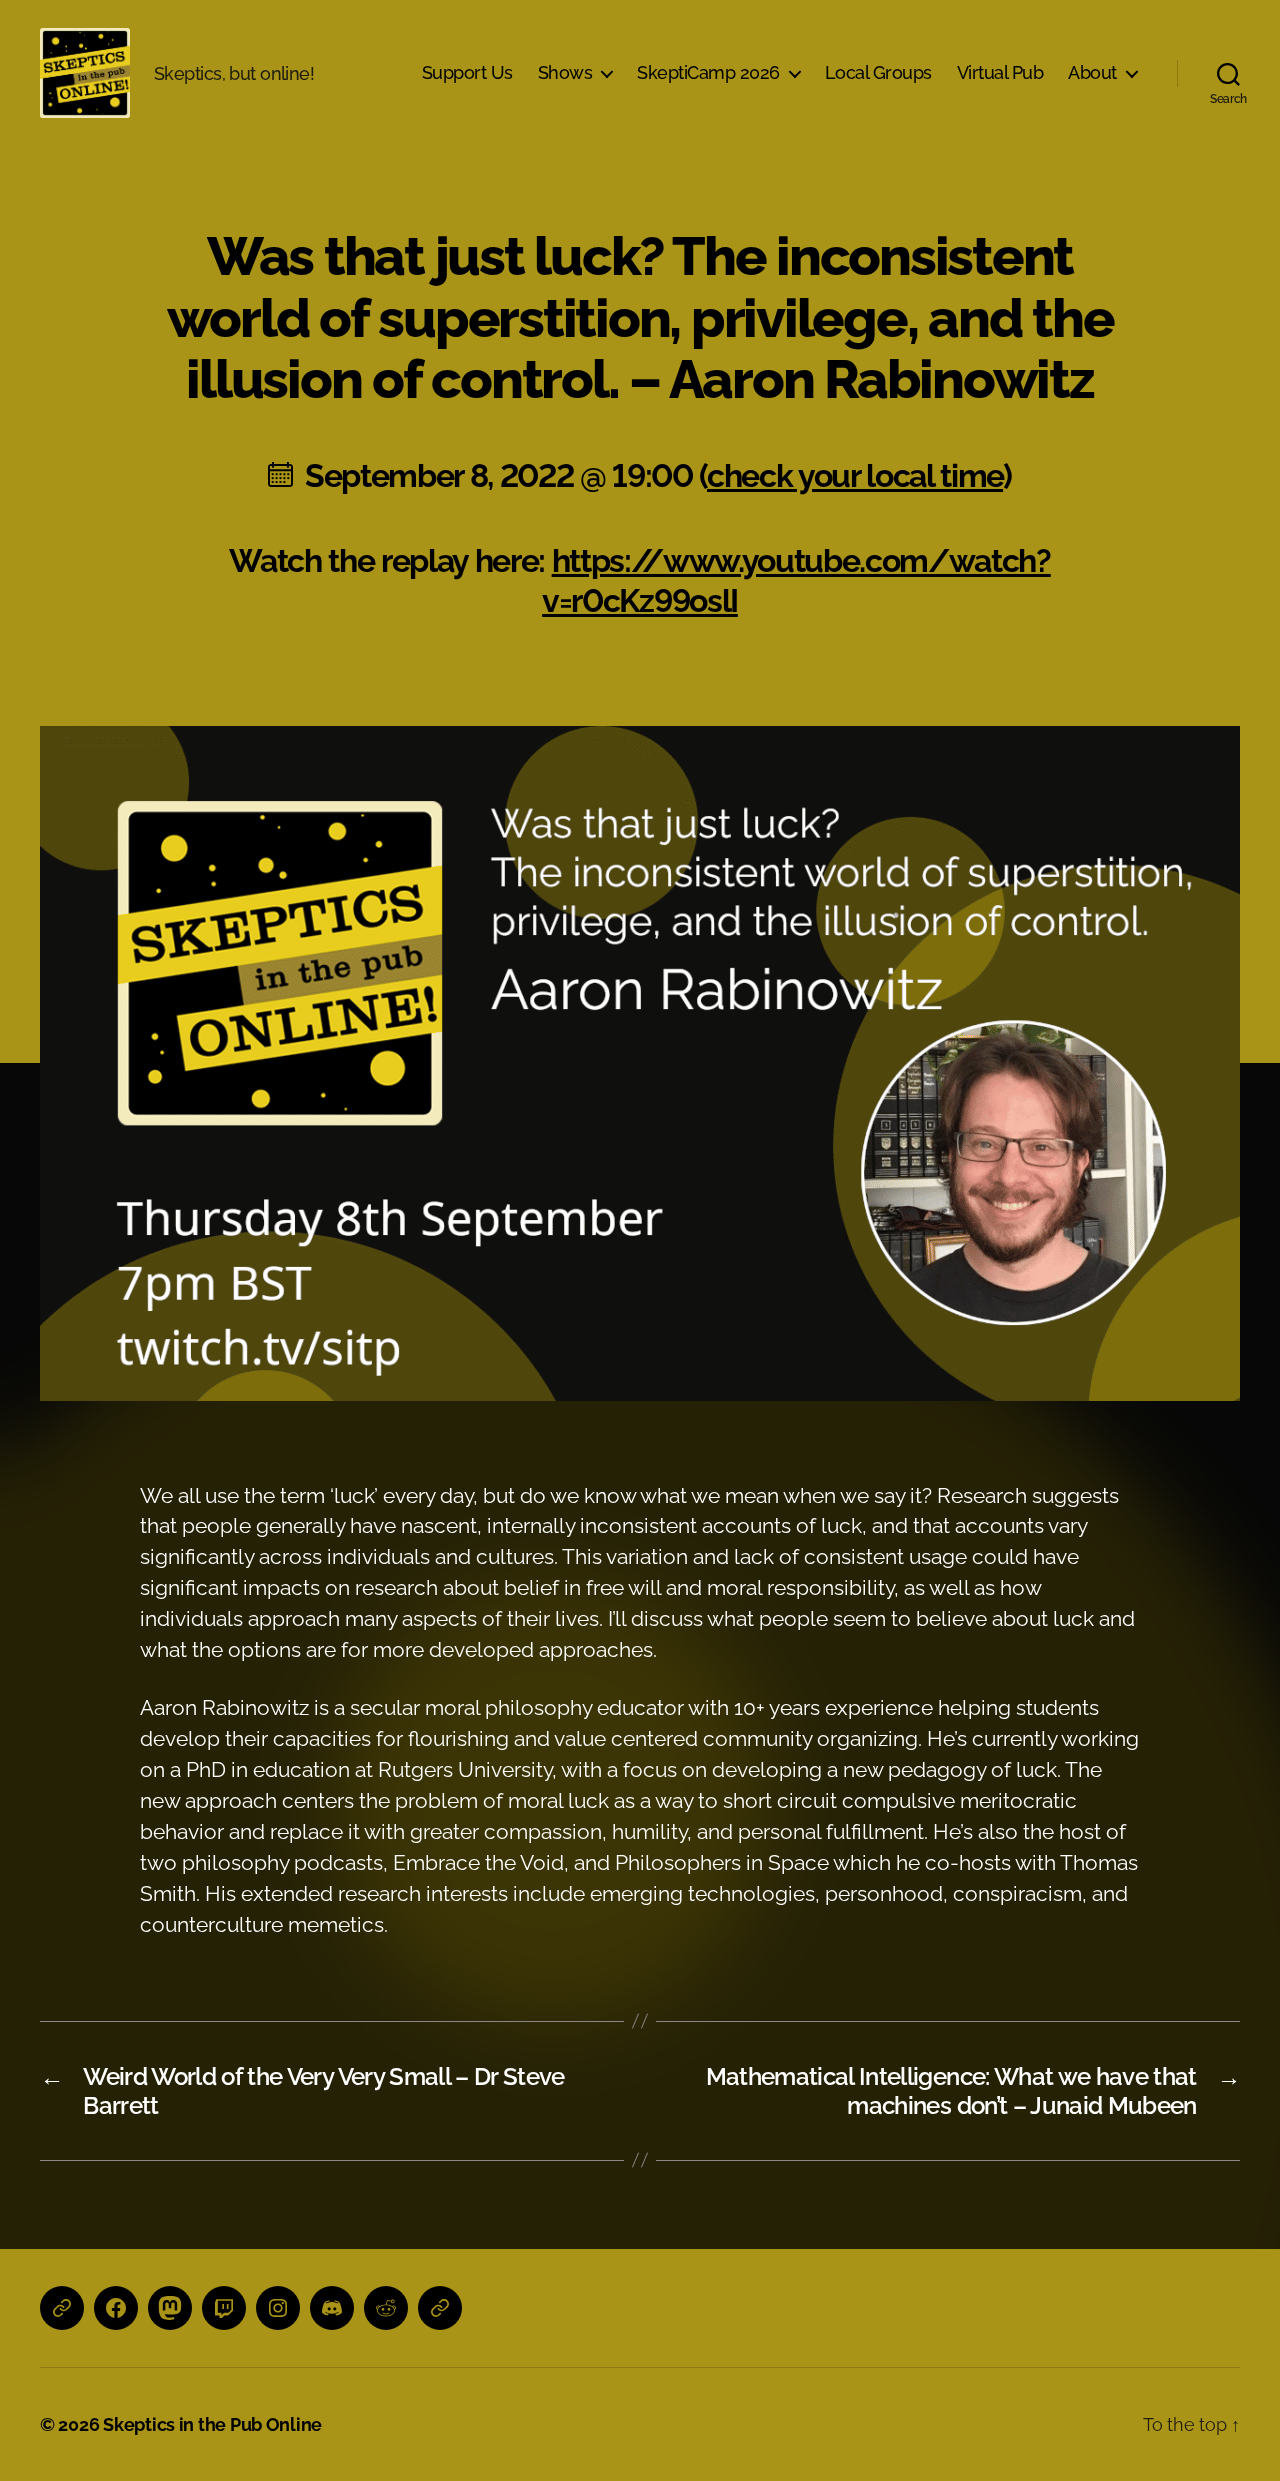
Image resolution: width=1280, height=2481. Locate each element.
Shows (565, 72)
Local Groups (878, 72)
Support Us (467, 72)
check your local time (855, 475)
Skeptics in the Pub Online (212, 2424)
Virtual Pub (1000, 72)
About (1092, 72)
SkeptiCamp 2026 (708, 72)
